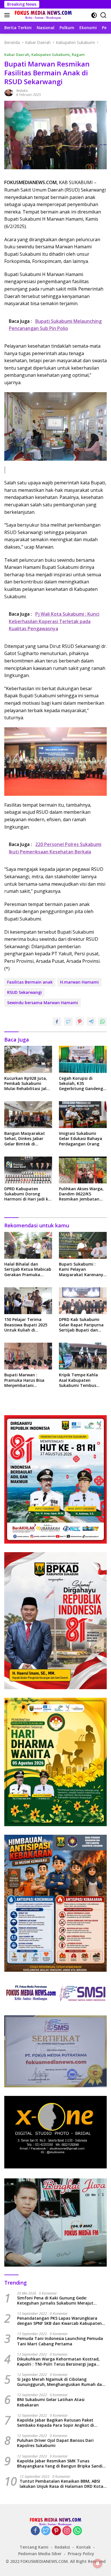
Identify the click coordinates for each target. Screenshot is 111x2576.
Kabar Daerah (17, 55)
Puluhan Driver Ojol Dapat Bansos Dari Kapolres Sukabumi (55, 2443)
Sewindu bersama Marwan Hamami (43, 1003)
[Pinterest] (56, 2531)
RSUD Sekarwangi (24, 992)
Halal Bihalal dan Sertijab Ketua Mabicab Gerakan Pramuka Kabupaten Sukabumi (28, 1269)
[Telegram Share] (91, 1022)
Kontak (84, 2547)
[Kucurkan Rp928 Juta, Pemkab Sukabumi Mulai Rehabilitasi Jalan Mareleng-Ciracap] (28, 1059)
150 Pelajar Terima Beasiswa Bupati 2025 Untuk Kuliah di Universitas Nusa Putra (27, 1325)
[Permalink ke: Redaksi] (9, 92)
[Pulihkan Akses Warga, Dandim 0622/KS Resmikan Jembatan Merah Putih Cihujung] (83, 1170)
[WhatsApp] (77, 2531)
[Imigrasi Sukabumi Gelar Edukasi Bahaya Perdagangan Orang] (83, 1115)
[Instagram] (67, 2531)
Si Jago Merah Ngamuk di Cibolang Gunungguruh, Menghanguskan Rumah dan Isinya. (61, 2382)
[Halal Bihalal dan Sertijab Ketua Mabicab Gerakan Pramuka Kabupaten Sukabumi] (28, 1245)
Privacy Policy (81, 2554)
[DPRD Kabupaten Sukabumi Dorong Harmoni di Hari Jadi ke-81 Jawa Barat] (28, 1170)
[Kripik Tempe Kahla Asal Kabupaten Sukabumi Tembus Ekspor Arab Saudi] (83, 1356)
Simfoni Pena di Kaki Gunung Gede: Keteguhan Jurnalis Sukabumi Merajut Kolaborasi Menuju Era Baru (55, 2301)
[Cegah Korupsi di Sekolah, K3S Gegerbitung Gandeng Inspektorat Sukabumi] (83, 1059)
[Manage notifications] (98, 2563)
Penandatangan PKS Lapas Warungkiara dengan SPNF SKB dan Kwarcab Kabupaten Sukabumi (59, 2321)
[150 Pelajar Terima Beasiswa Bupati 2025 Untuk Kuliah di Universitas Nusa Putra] (28, 1301)
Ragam (78, 55)
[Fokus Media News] (43, 15)
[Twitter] (46, 2531)
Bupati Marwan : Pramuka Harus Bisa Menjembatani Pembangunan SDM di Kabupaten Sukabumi (26, 1380)
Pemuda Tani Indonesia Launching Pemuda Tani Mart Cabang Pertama (60, 2341)
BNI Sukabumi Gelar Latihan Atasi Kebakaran (51, 2402)
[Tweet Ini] (68, 1022)
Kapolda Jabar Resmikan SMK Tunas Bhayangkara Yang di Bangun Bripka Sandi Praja (60, 2464)
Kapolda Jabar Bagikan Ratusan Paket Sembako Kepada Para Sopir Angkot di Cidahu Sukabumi (55, 2423)
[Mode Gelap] (94, 15)
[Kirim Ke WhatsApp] (102, 1022)
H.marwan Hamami (79, 982)
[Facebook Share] (57, 1022)
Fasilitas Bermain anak (30, 982)
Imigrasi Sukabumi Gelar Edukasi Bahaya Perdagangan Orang (81, 1139)
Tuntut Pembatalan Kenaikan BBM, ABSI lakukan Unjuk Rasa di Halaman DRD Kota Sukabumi (61, 2484)
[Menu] (8, 15)
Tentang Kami (34, 2547)
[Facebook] (35, 2531)
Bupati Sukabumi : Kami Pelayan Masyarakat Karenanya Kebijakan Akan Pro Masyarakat (82, 1269)
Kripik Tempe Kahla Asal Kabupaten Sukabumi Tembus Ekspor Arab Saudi (78, 1380)
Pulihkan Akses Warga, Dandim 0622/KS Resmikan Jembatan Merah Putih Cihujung (81, 1194)
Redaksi (22, 91)
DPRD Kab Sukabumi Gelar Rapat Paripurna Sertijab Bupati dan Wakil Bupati (81, 1325)
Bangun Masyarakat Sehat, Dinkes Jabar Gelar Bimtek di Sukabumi (25, 1139)
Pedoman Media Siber (40, 2554)
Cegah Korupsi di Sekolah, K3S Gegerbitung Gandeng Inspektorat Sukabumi (81, 1084)
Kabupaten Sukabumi (51, 55)
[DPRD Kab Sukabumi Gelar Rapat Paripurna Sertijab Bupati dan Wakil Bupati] (83, 1301)
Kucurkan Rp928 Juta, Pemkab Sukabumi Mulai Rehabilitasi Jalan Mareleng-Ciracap (28, 1084)
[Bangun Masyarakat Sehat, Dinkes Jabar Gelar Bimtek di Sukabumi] (28, 1115)
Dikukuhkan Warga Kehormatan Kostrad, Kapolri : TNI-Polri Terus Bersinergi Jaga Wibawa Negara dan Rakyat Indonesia (58, 2362)
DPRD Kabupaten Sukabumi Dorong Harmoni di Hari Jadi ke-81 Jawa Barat (28, 1194)
